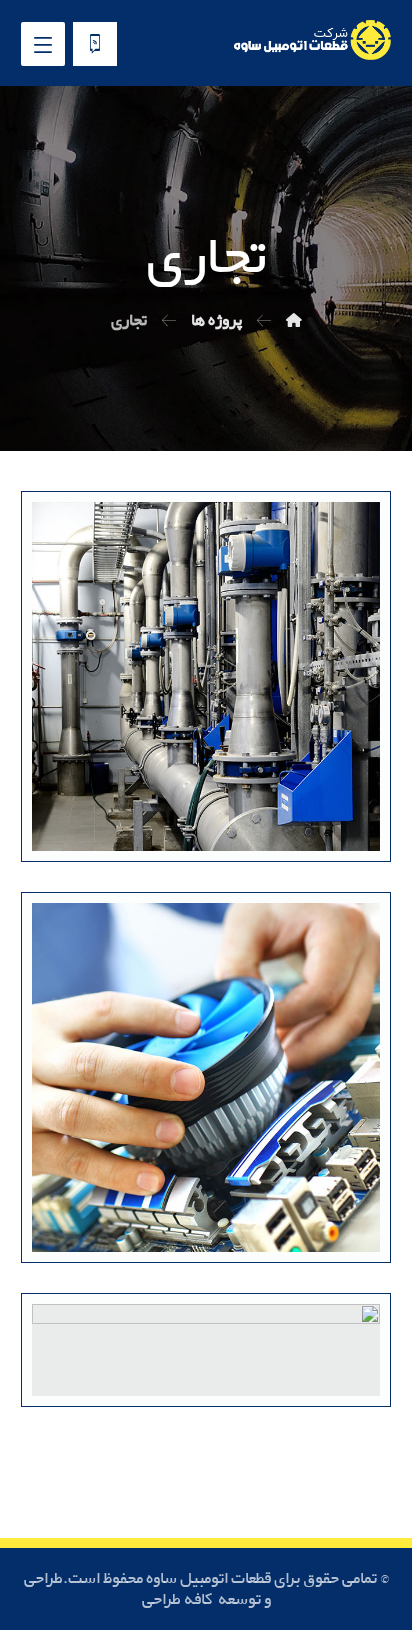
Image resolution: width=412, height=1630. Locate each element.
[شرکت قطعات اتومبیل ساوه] (294, 320)
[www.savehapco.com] (311, 40)
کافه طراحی (178, 1599)
